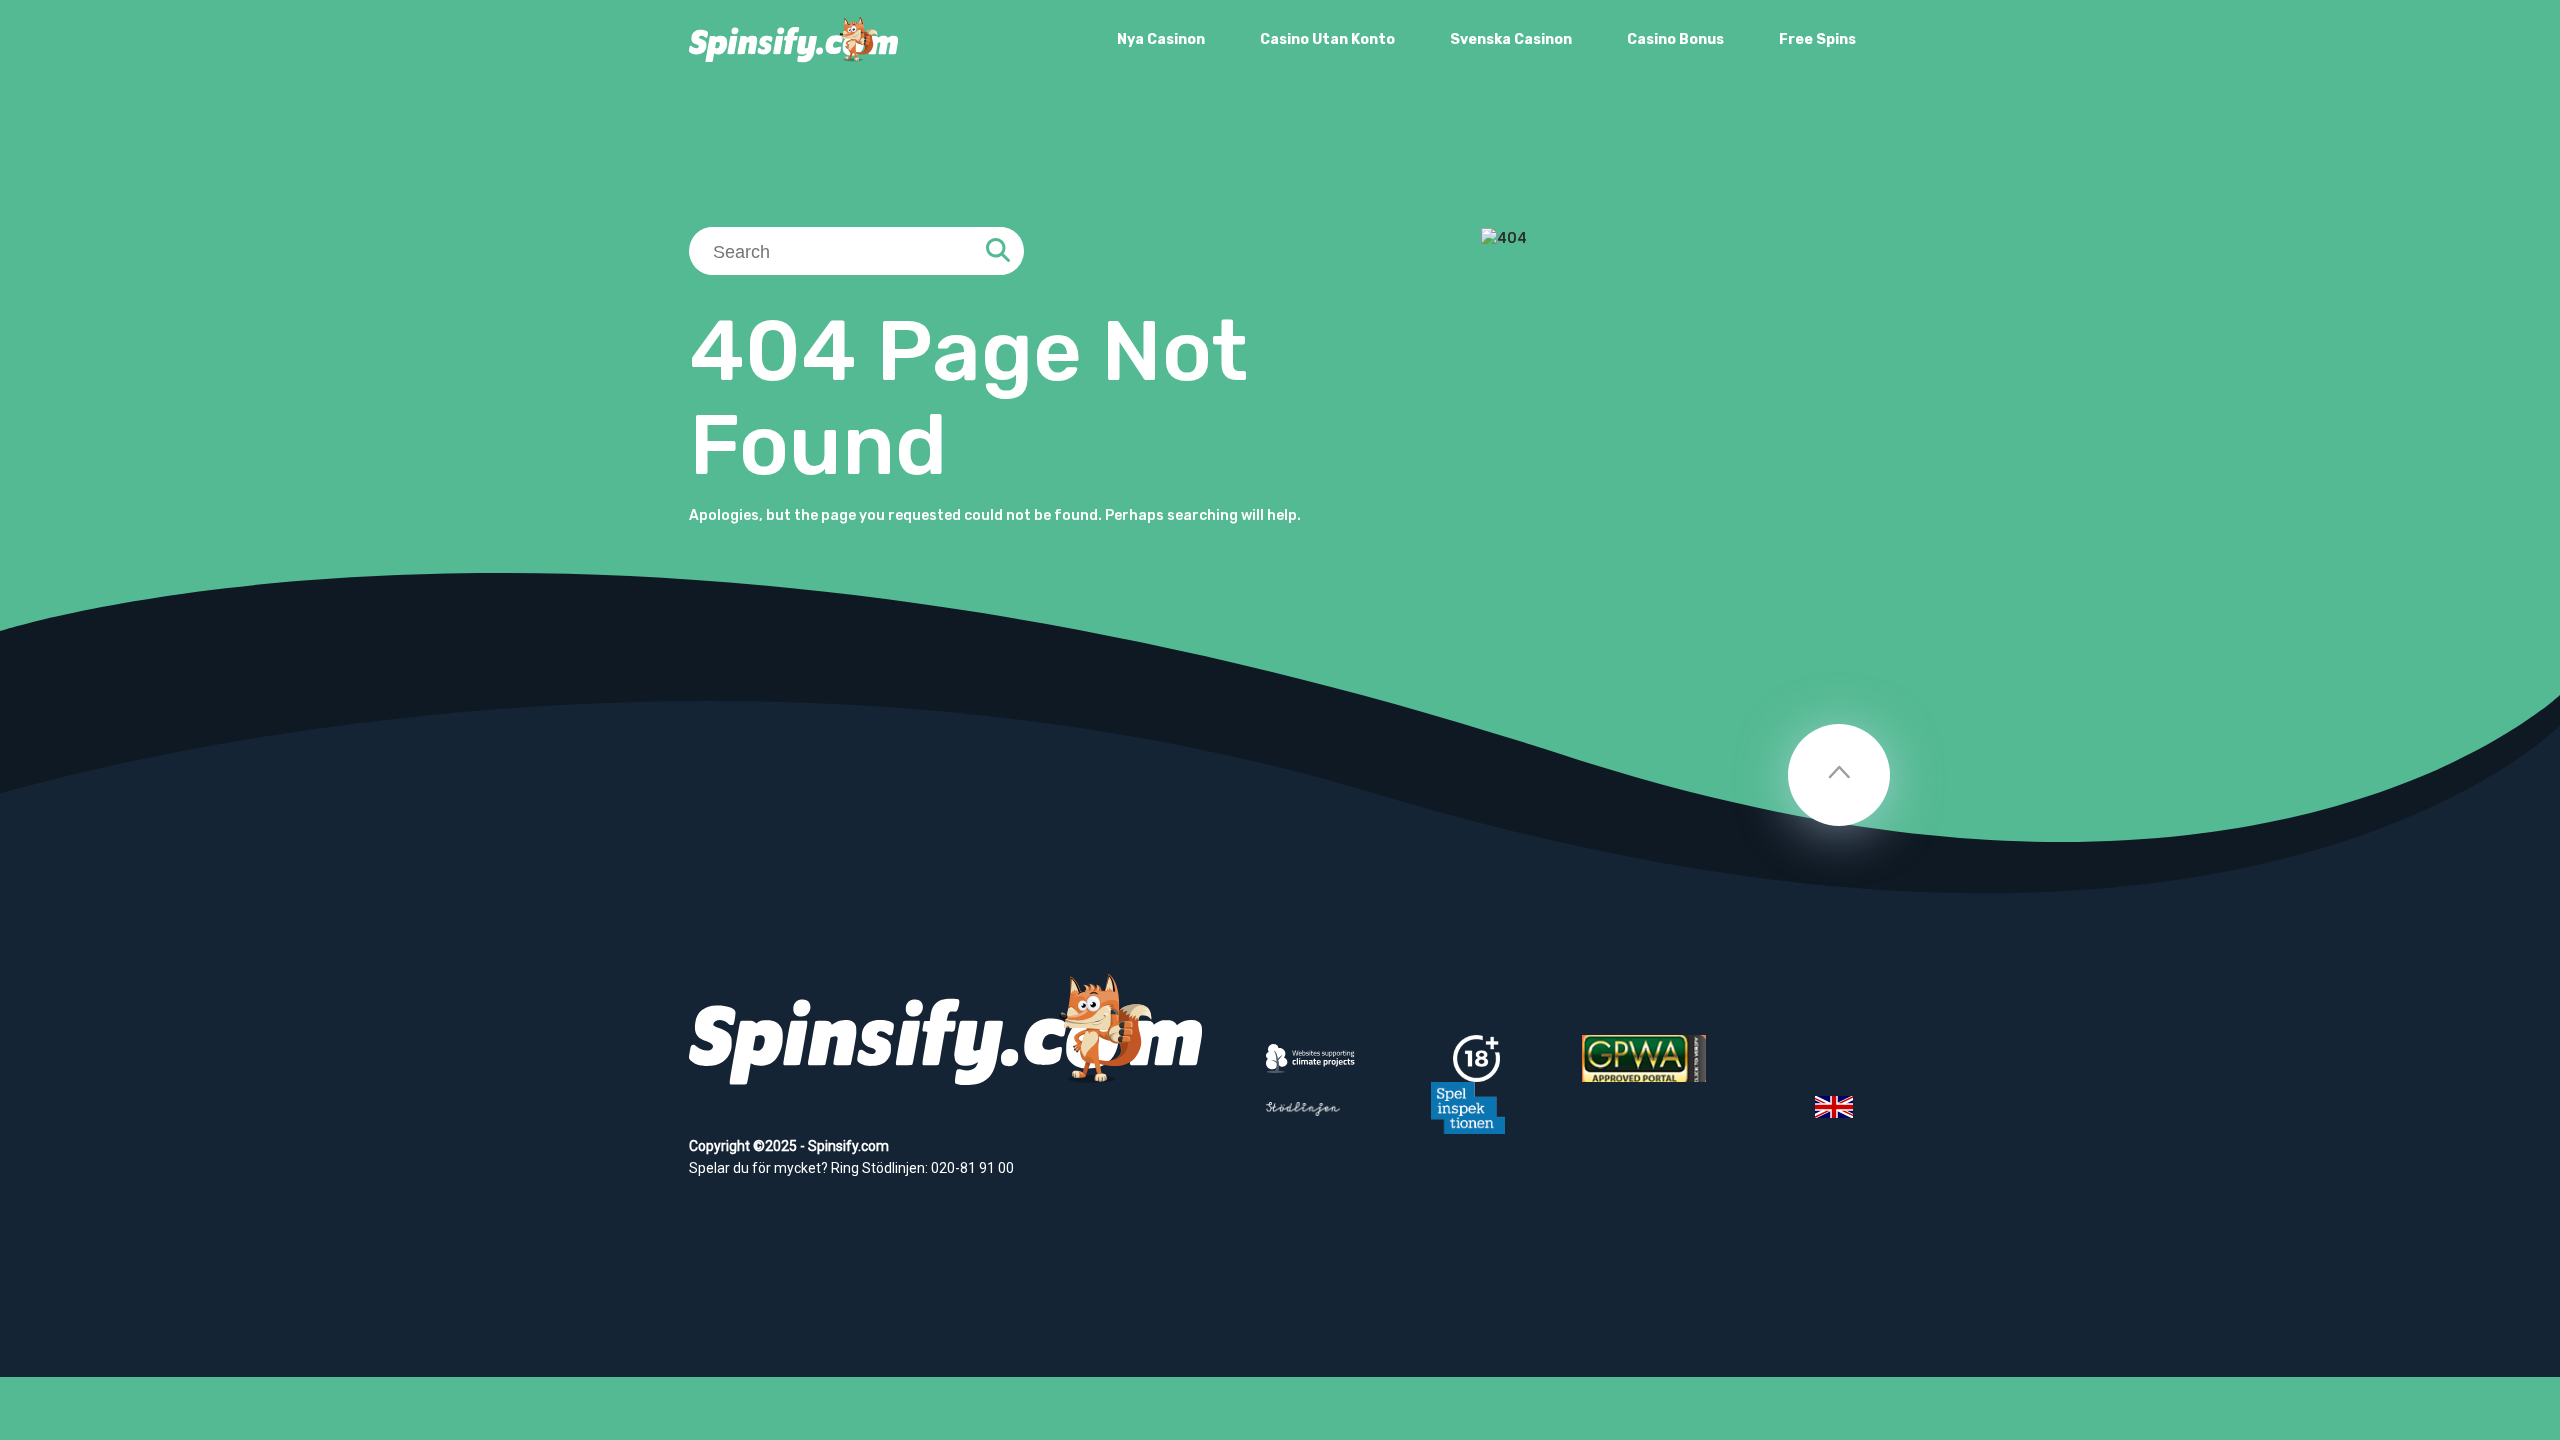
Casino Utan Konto (1327, 39)
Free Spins (1817, 39)
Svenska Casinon (1511, 39)
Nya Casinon (1161, 39)
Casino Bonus (1675, 39)
